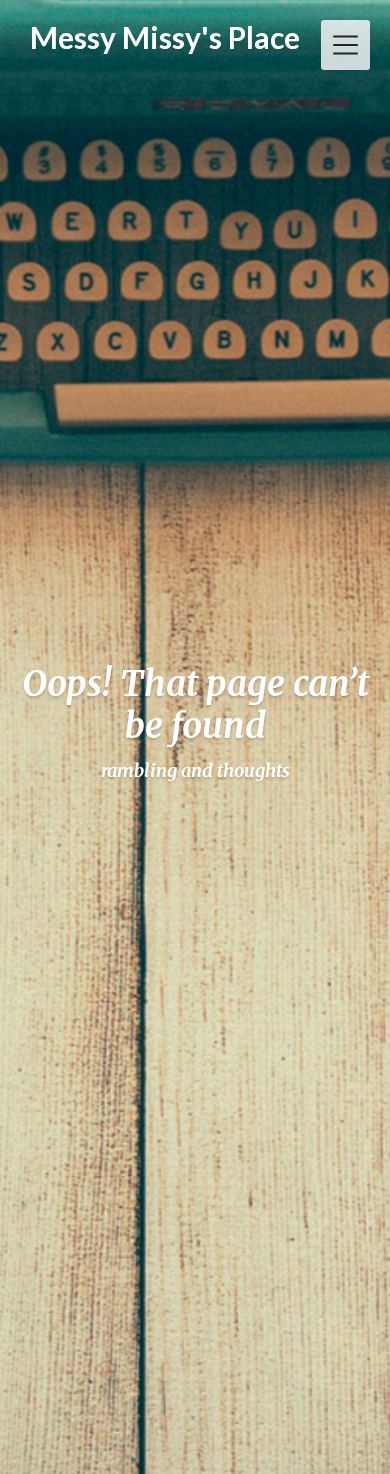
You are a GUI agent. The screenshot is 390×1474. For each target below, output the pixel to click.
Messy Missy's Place (165, 37)
